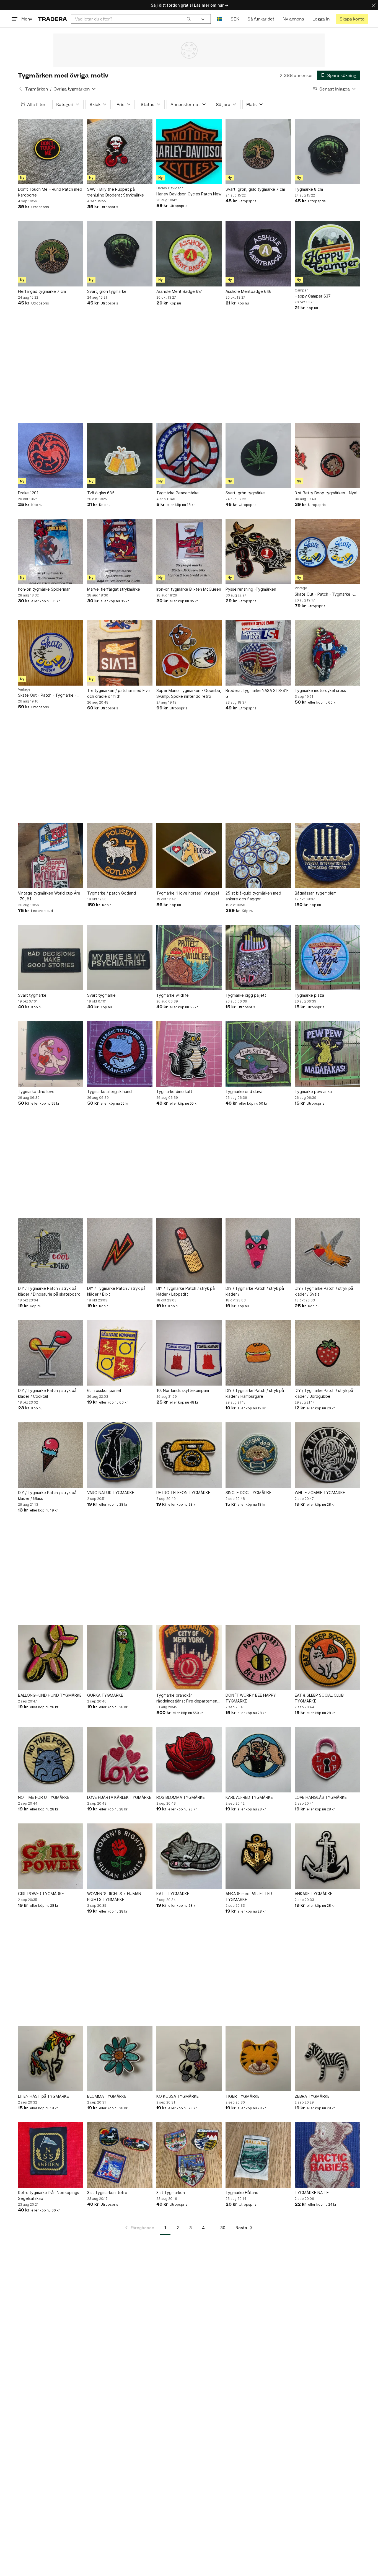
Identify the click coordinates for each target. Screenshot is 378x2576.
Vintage (301, 588)
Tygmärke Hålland (242, 2193)
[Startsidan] (52, 19)
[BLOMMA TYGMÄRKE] (120, 2059)
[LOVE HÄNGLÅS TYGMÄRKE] (327, 1760)
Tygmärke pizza (309, 995)
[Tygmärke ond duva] (258, 1054)
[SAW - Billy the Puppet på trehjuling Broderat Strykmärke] (120, 152)
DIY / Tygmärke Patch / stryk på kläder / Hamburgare (255, 1393)
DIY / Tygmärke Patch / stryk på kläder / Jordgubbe (324, 1393)
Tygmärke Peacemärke (178, 493)
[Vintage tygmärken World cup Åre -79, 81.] (51, 856)
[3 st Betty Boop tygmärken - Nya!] (327, 455)
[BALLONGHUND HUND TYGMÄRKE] (51, 1658)
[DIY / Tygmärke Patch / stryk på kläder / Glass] (51, 1455)
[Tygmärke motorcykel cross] (327, 653)
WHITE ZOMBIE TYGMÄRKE (320, 1493)
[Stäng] (374, 5)
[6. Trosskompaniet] (120, 1353)
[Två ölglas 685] (120, 455)
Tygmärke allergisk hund (109, 1091)
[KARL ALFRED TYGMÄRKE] (258, 1760)
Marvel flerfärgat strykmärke (114, 589)
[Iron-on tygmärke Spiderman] (51, 552)
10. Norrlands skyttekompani (183, 1390)
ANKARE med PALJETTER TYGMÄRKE (249, 1897)
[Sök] (189, 19)
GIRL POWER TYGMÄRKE (41, 1894)
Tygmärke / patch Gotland (112, 893)
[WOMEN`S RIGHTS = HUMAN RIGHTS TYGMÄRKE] (120, 1856)
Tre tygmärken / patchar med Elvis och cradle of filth (119, 693)
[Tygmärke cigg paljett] (258, 958)
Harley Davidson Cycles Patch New (189, 194)
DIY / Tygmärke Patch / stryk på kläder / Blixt (116, 1291)
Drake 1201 (28, 493)
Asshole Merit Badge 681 (180, 291)
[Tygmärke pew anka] (327, 1054)
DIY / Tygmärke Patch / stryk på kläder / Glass (47, 1495)
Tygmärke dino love (36, 1091)
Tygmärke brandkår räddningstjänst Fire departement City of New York (188, 1698)
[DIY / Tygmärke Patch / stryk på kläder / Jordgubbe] (327, 1353)
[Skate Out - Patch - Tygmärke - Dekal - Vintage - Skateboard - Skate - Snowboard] (327, 552)
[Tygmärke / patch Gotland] (120, 856)
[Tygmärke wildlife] (189, 958)
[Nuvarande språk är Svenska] (220, 19)
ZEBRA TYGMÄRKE (312, 2096)
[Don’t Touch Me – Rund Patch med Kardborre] (51, 152)
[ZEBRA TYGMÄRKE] (327, 2059)
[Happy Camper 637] (327, 254)
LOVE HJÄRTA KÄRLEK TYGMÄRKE (119, 1797)
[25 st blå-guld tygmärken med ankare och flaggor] (258, 856)
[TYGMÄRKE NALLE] (327, 2155)
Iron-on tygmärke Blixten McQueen (189, 589)
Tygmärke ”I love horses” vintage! (188, 893)
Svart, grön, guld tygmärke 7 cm (255, 189)
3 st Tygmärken (171, 2193)
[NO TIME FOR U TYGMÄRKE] (51, 1760)
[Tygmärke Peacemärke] (189, 455)
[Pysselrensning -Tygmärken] (258, 552)
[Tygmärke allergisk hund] (120, 1054)
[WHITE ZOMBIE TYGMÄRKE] (327, 1455)
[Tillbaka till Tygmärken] (20, 89)
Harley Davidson (170, 188)
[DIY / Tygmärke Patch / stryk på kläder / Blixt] (120, 1251)
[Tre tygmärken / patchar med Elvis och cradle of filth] (120, 653)
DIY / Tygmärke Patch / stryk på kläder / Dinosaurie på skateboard (49, 1291)
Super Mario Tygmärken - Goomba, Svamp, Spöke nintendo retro (189, 693)
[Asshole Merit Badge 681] (189, 254)
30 (223, 2228)
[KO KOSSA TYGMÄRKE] (189, 2059)
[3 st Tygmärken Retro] (120, 2155)
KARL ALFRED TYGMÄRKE (249, 1797)
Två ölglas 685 (101, 493)
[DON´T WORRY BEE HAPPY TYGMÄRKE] (258, 1658)
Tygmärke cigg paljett (246, 995)
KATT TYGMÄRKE (173, 1894)
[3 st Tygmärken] (189, 2155)
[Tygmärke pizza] (327, 958)
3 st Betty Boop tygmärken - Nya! (326, 493)
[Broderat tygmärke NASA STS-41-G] (258, 653)
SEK (235, 19)
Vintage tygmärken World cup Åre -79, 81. (49, 896)
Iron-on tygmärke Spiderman (44, 589)
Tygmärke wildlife (173, 995)
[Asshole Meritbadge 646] (258, 254)
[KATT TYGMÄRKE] (189, 1856)
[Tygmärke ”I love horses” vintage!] (189, 856)
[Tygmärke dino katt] (189, 1054)
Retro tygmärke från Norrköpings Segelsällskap (49, 2195)
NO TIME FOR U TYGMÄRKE (44, 1797)
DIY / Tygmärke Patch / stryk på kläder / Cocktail (47, 1393)
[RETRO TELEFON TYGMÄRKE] (189, 1455)
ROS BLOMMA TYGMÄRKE (181, 1797)
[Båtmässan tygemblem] (327, 856)
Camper (301, 290)
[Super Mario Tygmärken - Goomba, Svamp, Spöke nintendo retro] (189, 653)
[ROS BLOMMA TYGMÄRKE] (189, 1760)
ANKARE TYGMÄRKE (314, 1894)
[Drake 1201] (51, 455)
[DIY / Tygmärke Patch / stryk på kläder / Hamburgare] (258, 1353)
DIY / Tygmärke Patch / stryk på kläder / (255, 1291)
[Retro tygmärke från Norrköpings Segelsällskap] (51, 2155)
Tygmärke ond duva (244, 1091)
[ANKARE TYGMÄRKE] (327, 1856)
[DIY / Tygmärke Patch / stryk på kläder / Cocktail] (51, 1353)
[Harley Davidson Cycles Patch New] (189, 152)
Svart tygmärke (32, 995)
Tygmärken (37, 89)
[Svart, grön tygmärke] (120, 254)
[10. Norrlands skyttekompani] (189, 1353)
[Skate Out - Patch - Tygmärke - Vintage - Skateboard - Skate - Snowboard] (51, 653)
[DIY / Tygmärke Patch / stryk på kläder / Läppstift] (189, 1251)
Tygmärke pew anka (313, 1091)
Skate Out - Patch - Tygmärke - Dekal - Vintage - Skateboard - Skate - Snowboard (324, 594)
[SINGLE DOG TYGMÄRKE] (258, 1455)
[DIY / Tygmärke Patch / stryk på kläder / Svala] (327, 1251)
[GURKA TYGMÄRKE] (120, 1658)
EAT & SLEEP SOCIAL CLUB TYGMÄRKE (319, 1698)
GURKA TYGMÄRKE (105, 1695)
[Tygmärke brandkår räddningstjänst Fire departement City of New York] (189, 1658)
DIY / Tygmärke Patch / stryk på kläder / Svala (324, 1291)
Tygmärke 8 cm (309, 189)
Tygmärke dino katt (174, 1091)
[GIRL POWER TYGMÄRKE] (51, 1856)
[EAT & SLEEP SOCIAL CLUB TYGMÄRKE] (327, 1658)
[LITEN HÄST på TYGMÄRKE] (51, 2059)
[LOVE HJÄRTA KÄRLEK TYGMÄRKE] (120, 1760)
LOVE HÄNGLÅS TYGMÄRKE (321, 1797)
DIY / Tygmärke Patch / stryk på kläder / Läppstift (186, 1291)
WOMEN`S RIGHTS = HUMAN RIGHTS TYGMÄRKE (114, 1897)
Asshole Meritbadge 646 (248, 291)
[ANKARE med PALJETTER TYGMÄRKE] (258, 1856)
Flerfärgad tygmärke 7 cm (42, 291)
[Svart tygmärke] (51, 958)
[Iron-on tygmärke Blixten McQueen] (189, 552)
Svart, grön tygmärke (107, 291)
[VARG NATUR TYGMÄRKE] (120, 1455)
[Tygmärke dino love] (51, 1054)
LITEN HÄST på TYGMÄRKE (43, 2096)
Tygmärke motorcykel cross (320, 690)
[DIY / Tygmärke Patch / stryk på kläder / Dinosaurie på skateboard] (51, 1251)
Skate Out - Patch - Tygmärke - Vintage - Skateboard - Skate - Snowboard (47, 695)
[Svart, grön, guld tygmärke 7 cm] (258, 152)
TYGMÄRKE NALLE (312, 2193)
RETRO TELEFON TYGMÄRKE (183, 1493)
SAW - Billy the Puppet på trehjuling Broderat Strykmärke (116, 192)
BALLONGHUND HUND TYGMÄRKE (50, 1695)
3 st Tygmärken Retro (107, 2193)
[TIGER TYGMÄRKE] (258, 2059)
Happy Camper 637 (313, 296)
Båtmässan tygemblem (316, 893)
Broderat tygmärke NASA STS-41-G (257, 693)
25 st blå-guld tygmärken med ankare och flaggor (253, 896)
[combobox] (133, 19)
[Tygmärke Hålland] (258, 2155)
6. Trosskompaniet (104, 1390)
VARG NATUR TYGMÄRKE (111, 1493)
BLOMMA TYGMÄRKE (107, 2096)
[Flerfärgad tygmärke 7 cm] (51, 254)
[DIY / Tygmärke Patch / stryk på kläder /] (258, 1251)
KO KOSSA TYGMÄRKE (178, 2096)
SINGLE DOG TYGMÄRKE (248, 1493)
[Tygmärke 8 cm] (327, 152)
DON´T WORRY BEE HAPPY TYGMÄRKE (251, 1698)
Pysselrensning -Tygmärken (251, 589)
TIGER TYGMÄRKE (243, 2096)
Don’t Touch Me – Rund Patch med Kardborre (50, 192)
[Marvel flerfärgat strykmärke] (120, 552)
